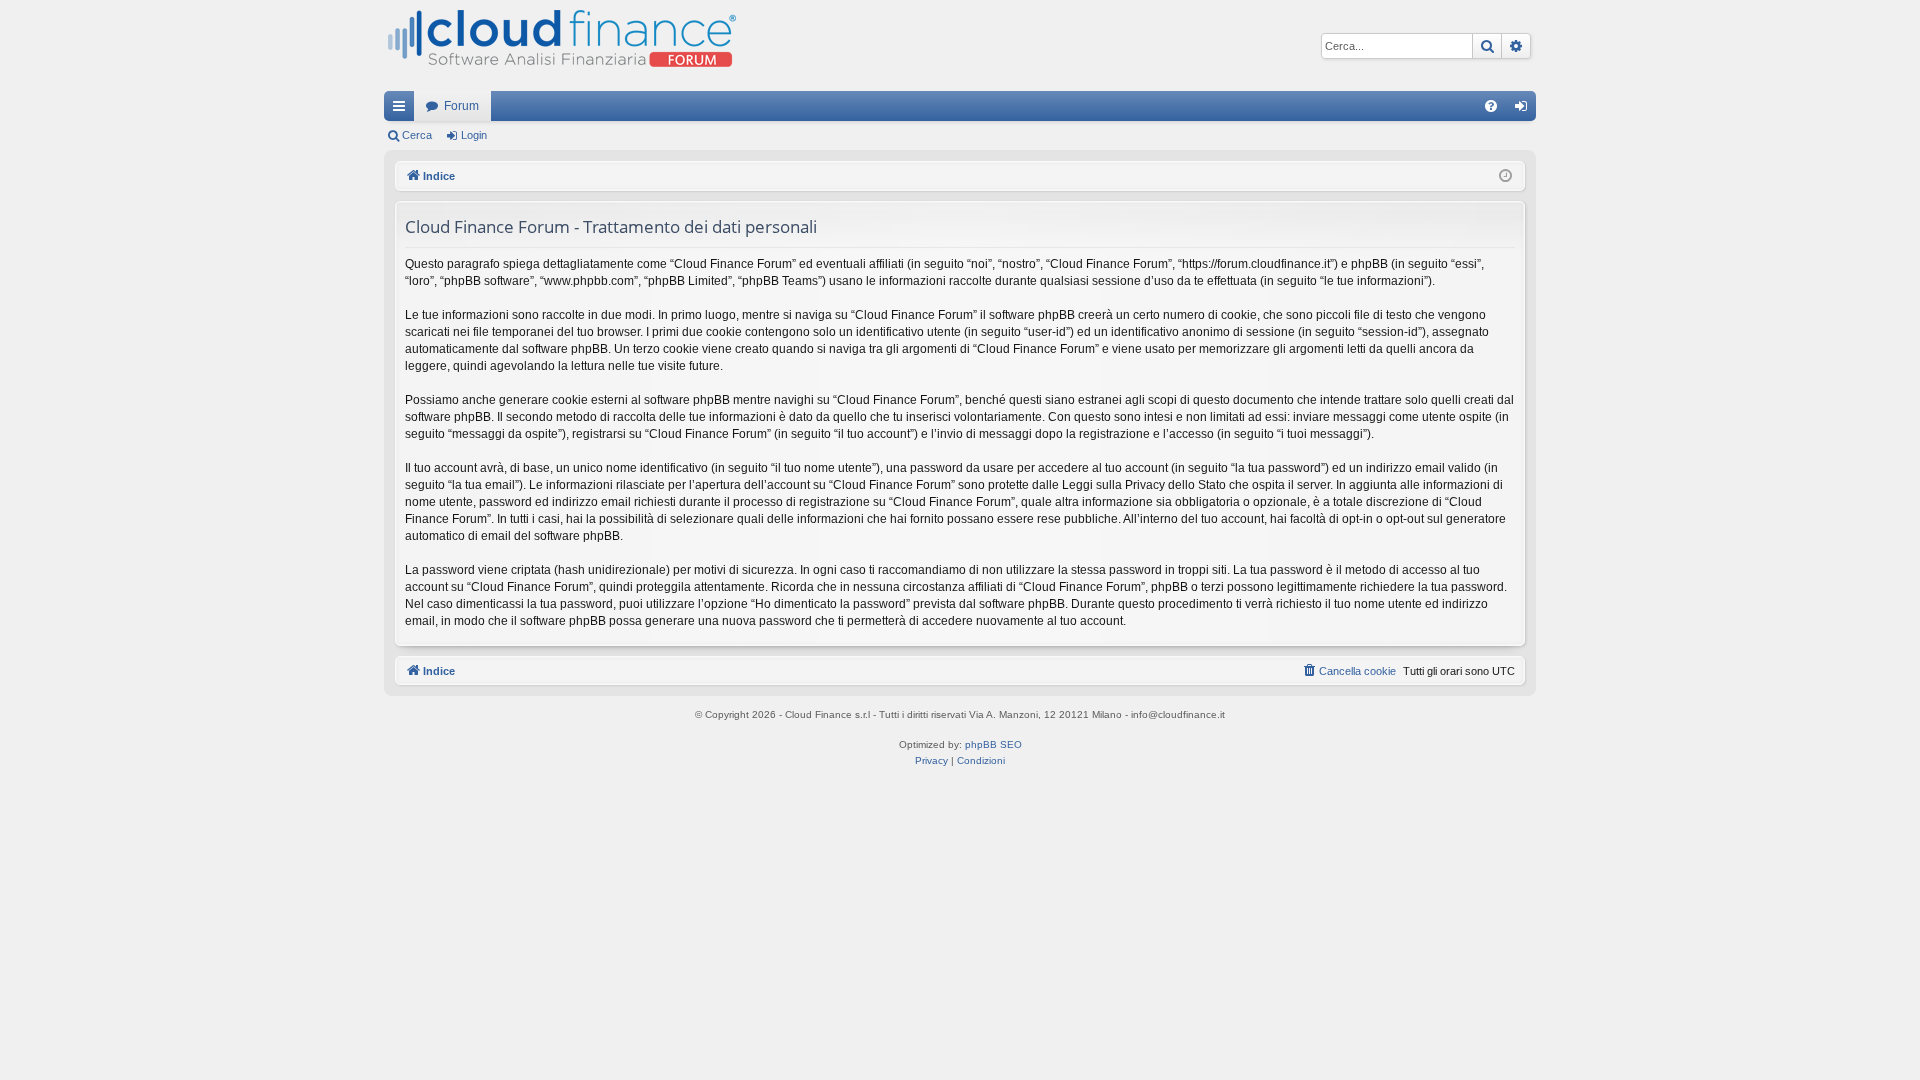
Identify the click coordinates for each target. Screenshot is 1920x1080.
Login (474, 135)
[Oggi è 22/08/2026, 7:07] (1505, 176)
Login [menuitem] (1525, 110)
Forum (461, 106)
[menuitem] (1491, 106)
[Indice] (560, 45)
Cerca (417, 135)
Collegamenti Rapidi (403, 110)
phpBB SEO (993, 744)
